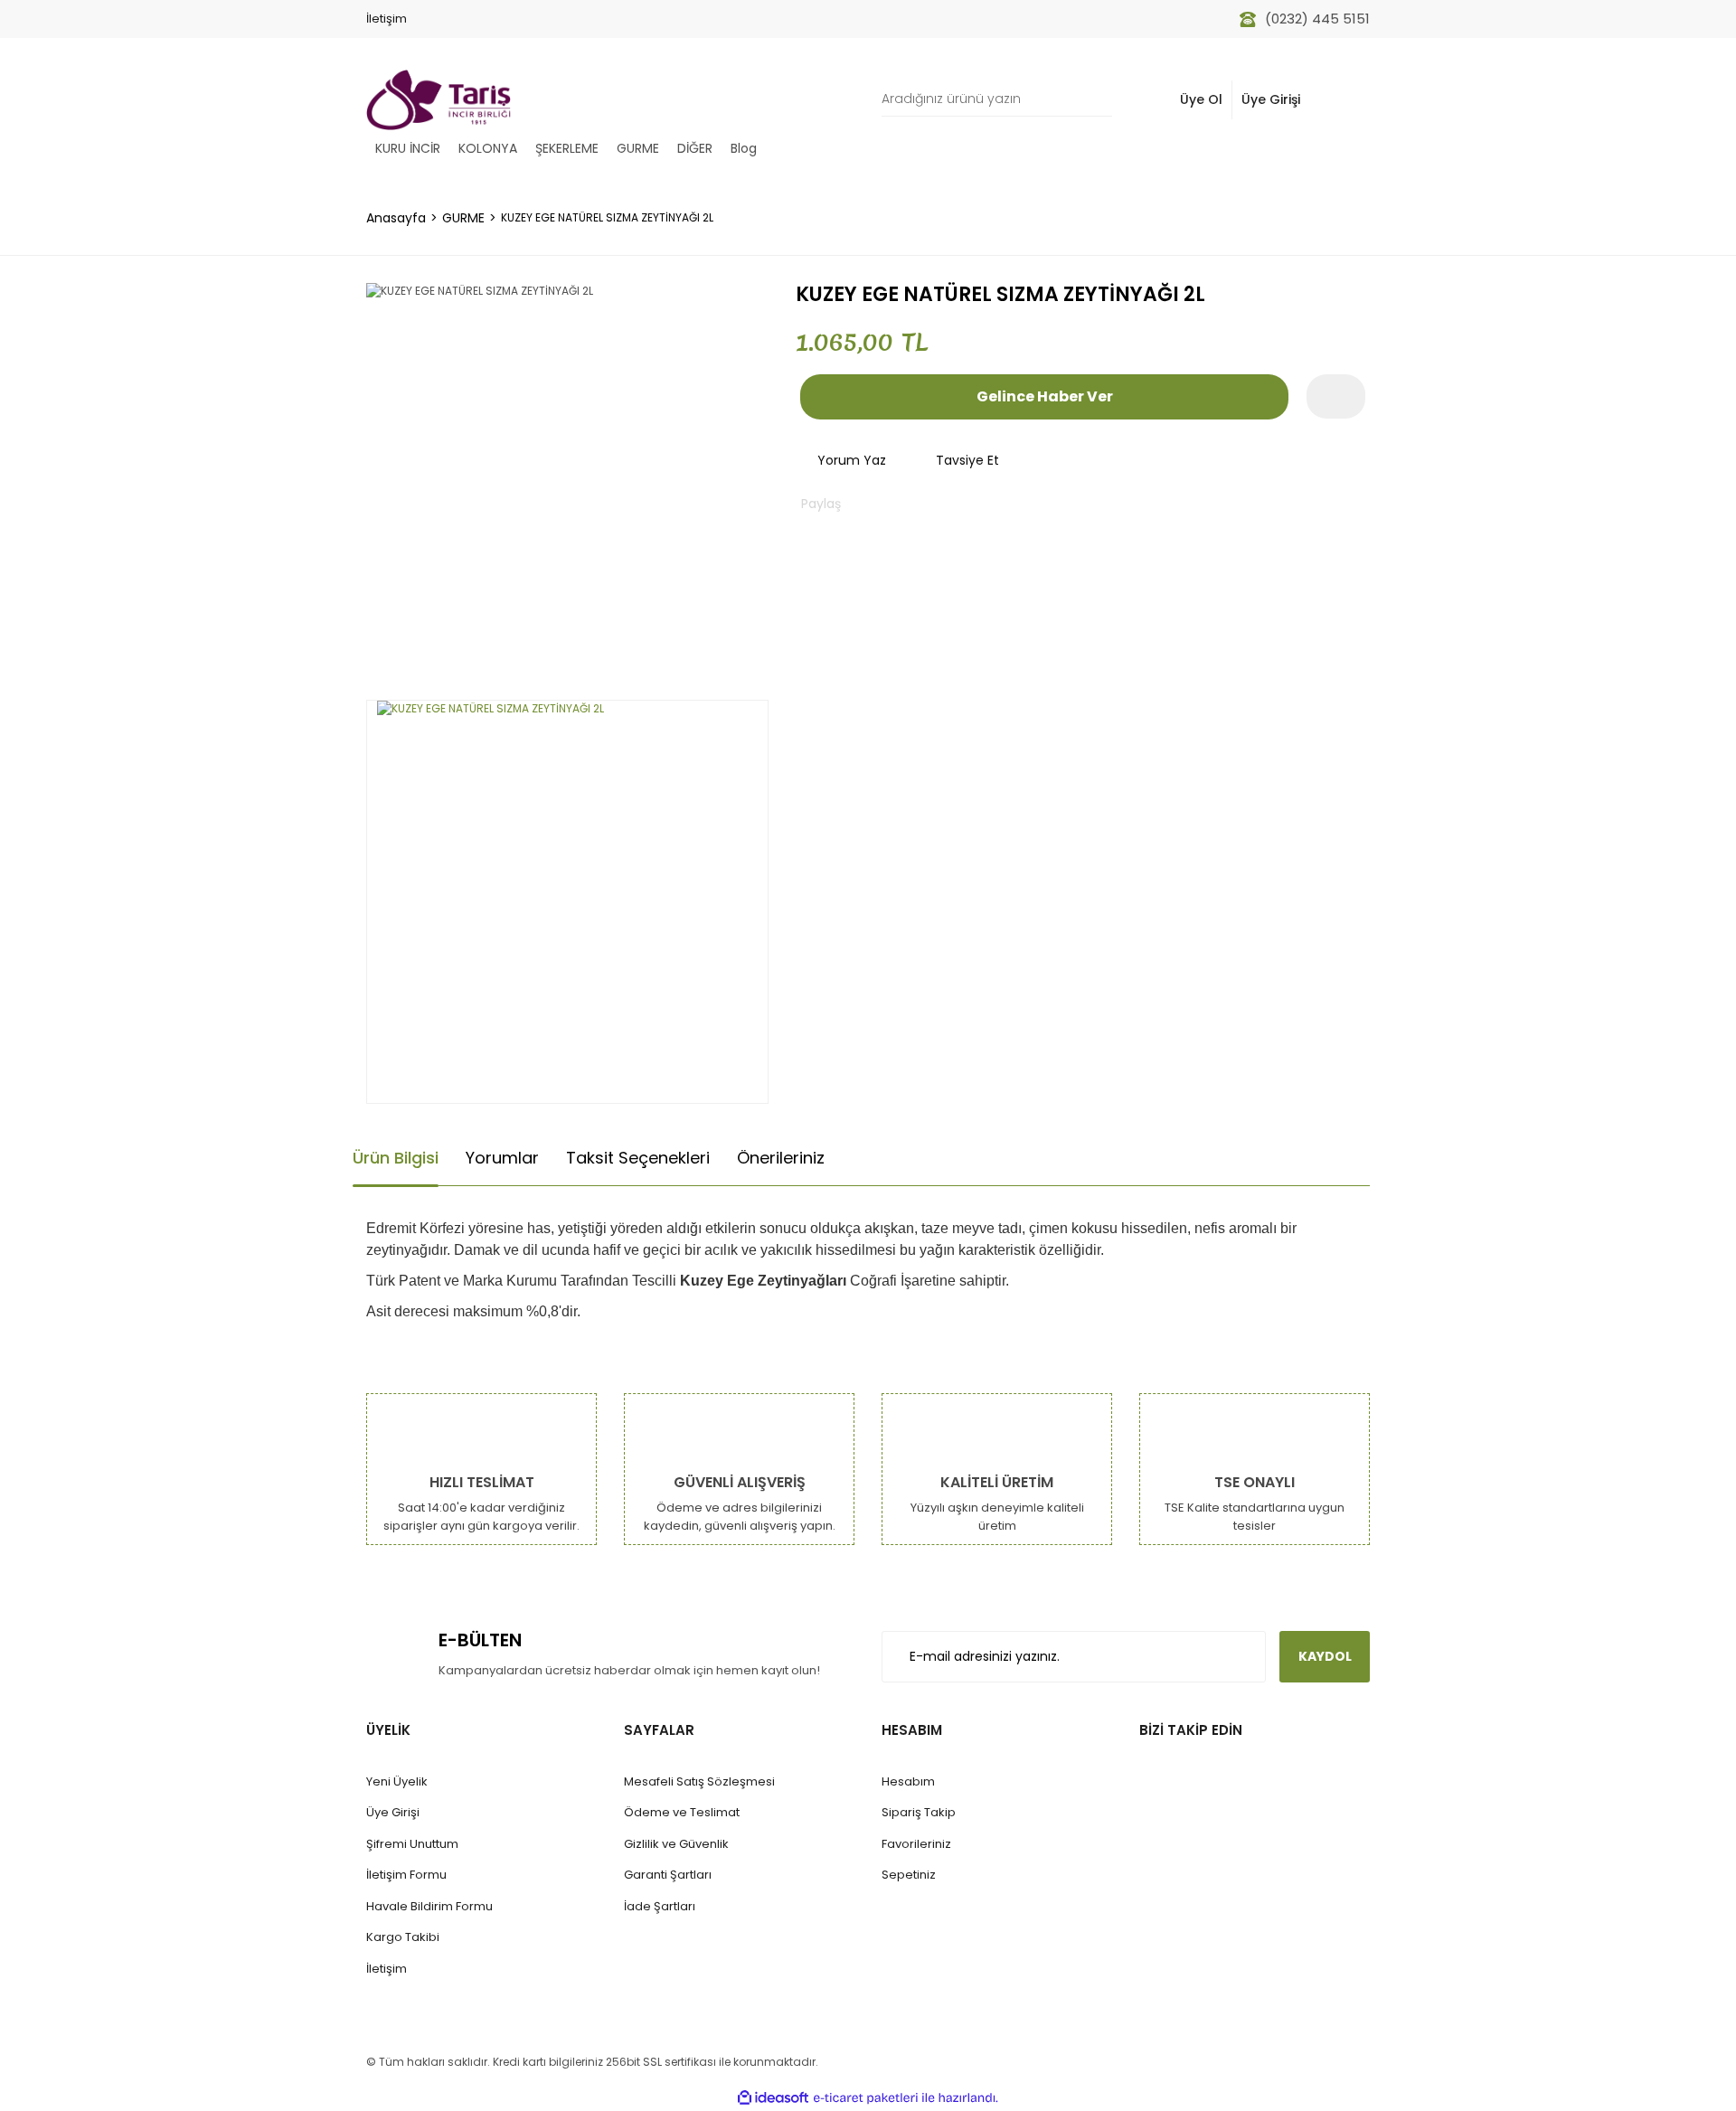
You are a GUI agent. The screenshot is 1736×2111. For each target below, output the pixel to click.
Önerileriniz (781, 1158)
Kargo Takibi (403, 1937)
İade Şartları (660, 1906)
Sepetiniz (909, 1875)
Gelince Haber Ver (1045, 396)
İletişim (387, 19)
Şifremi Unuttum (412, 1844)
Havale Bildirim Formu (429, 1906)
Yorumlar (502, 1158)
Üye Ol (1201, 99)
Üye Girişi (1271, 99)
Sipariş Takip (919, 1812)
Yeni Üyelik (397, 1781)
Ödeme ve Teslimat (682, 1812)
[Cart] (1346, 100)
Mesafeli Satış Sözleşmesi (699, 1781)
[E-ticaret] (866, 2097)
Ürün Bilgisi (396, 1158)
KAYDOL (1325, 1656)
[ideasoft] (773, 2098)
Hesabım (908, 1781)
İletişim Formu (406, 1875)
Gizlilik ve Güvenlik (676, 1844)
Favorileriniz (916, 1844)
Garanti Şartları (668, 1875)
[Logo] (439, 100)
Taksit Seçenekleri (638, 1158)
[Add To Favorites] (1336, 396)
